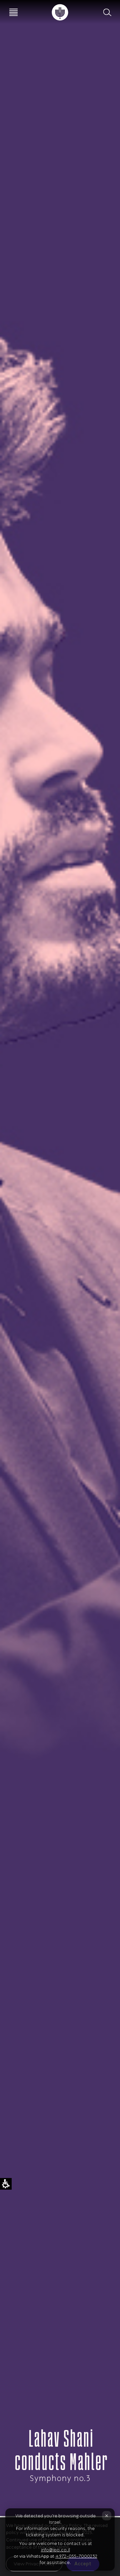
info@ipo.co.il (55, 2550)
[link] (60, 12)
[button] (107, 12)
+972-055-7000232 (76, 2556)
